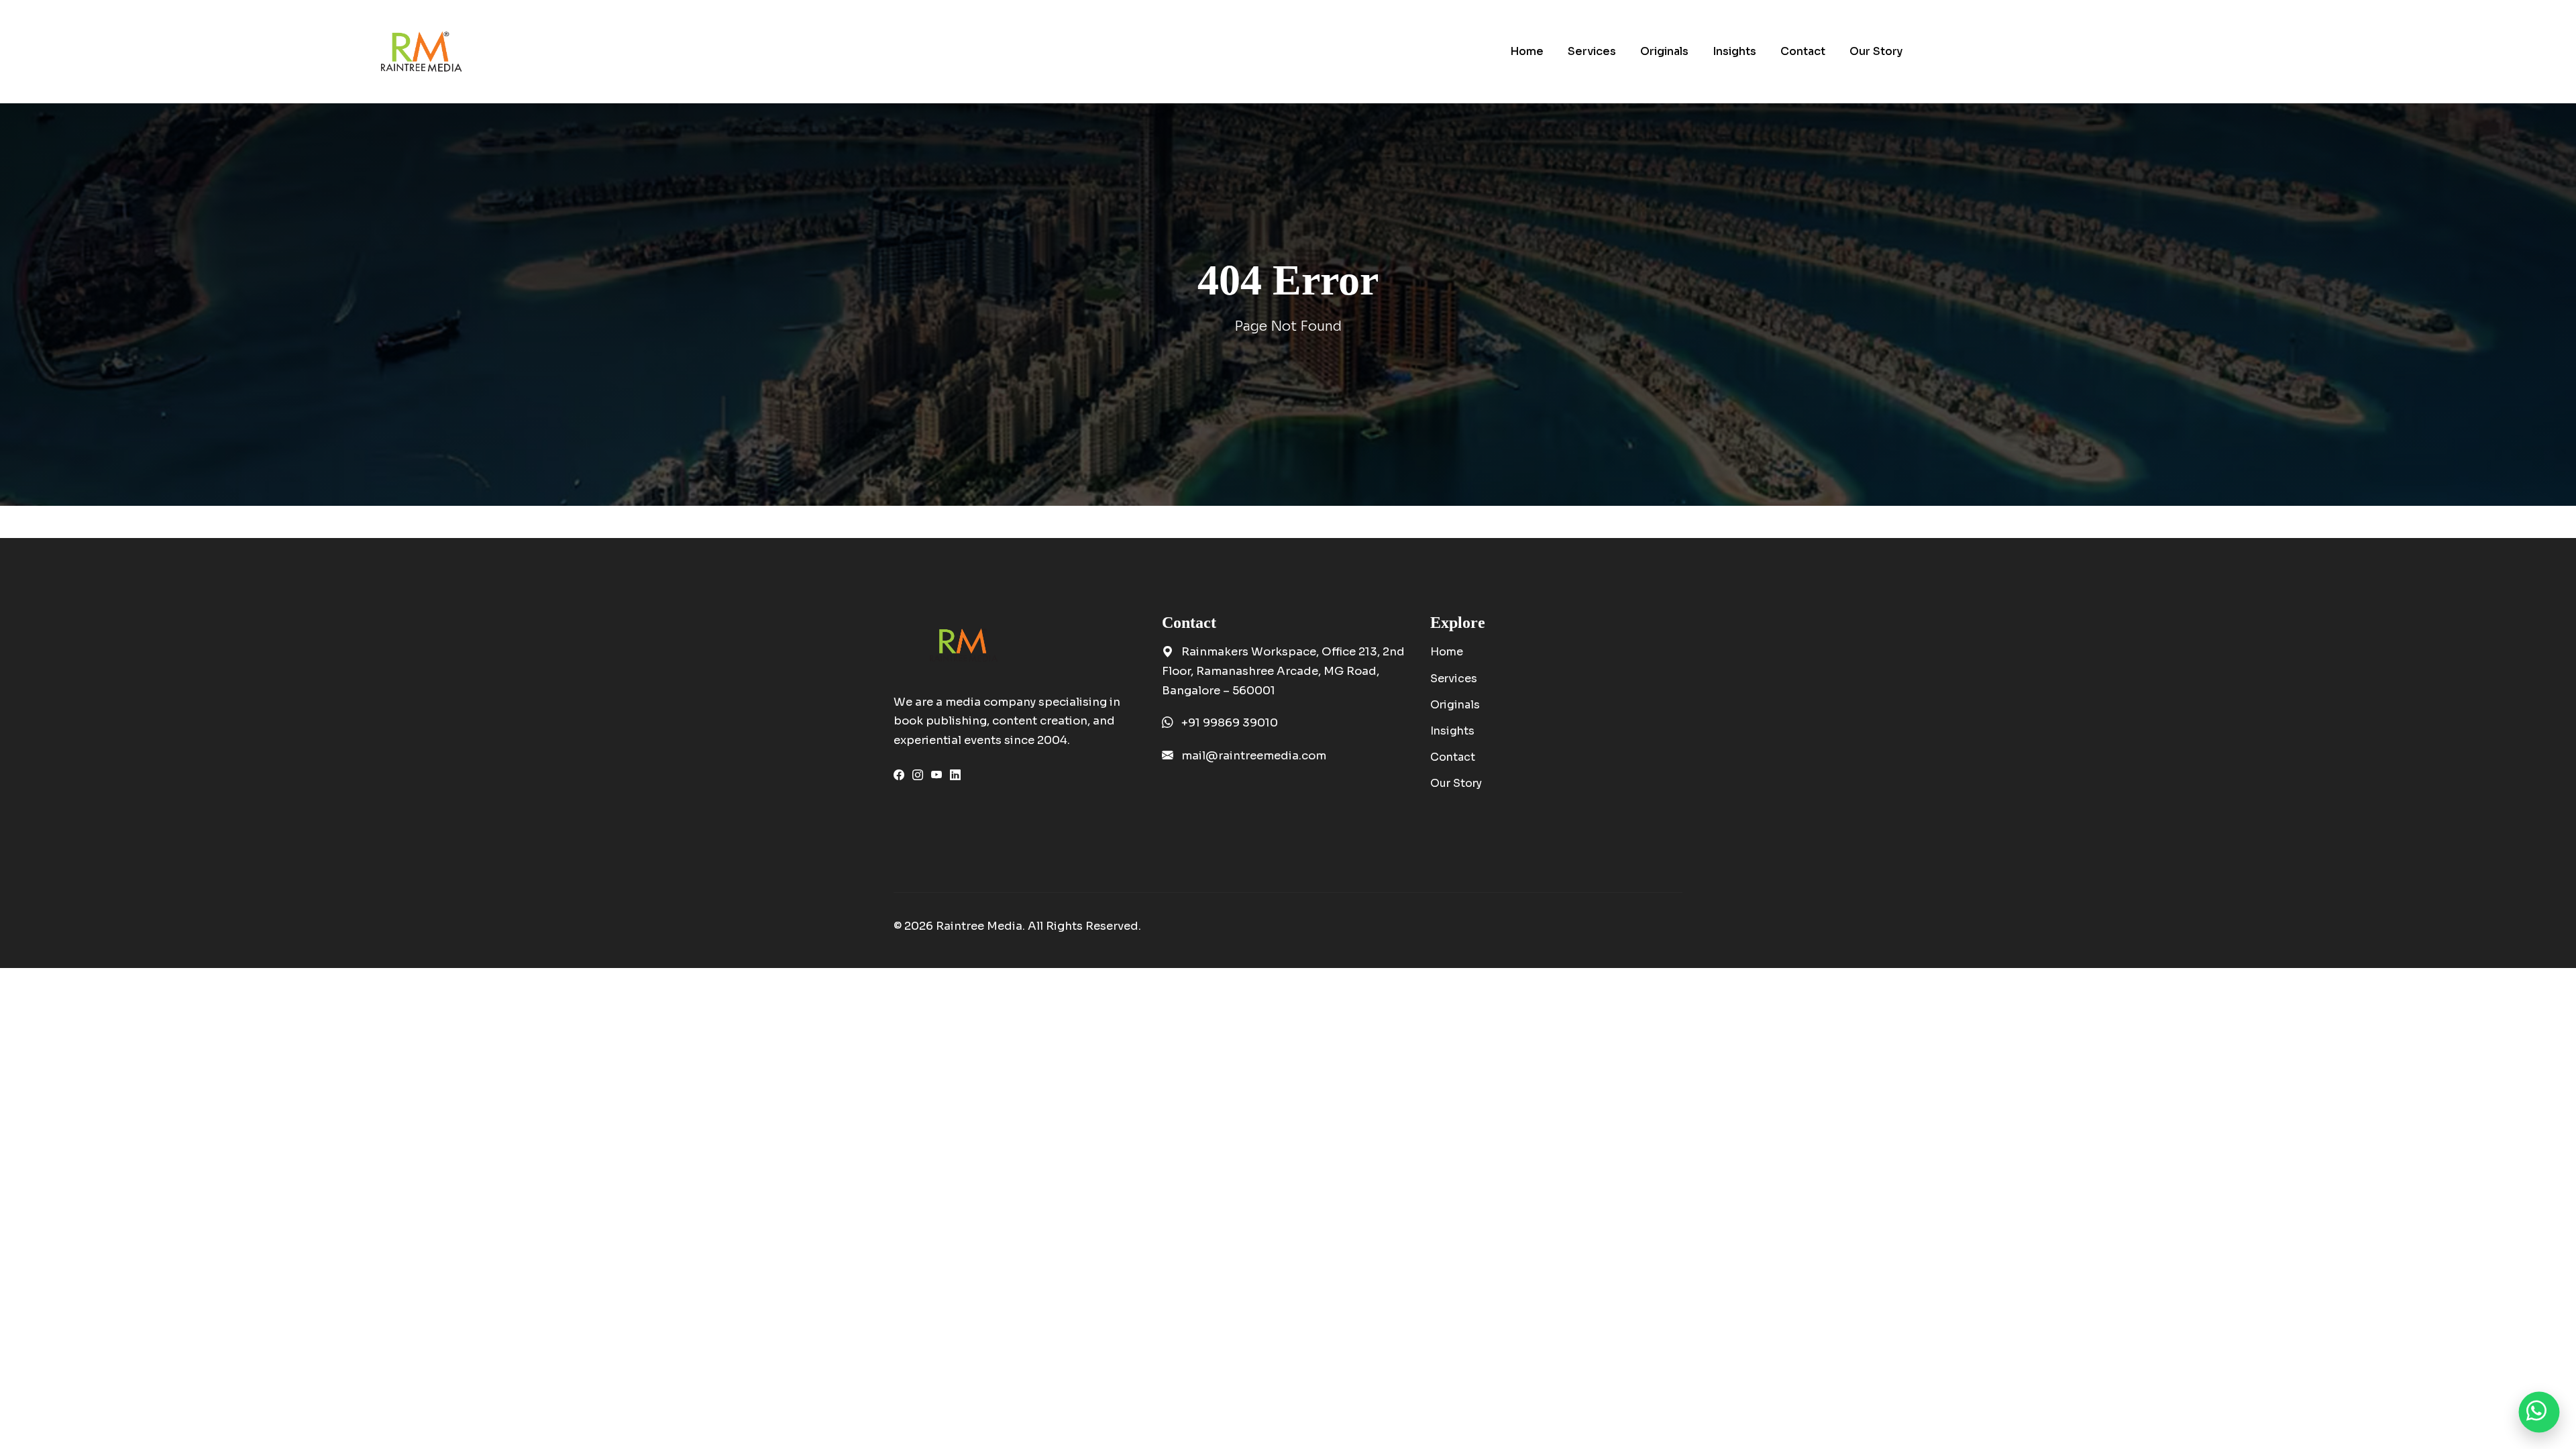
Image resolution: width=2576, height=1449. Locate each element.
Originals (1455, 705)
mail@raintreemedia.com (1254, 756)
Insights (1452, 731)
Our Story (1456, 783)
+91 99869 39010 (1230, 723)
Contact (1453, 757)
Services (1454, 679)
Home (1447, 652)
